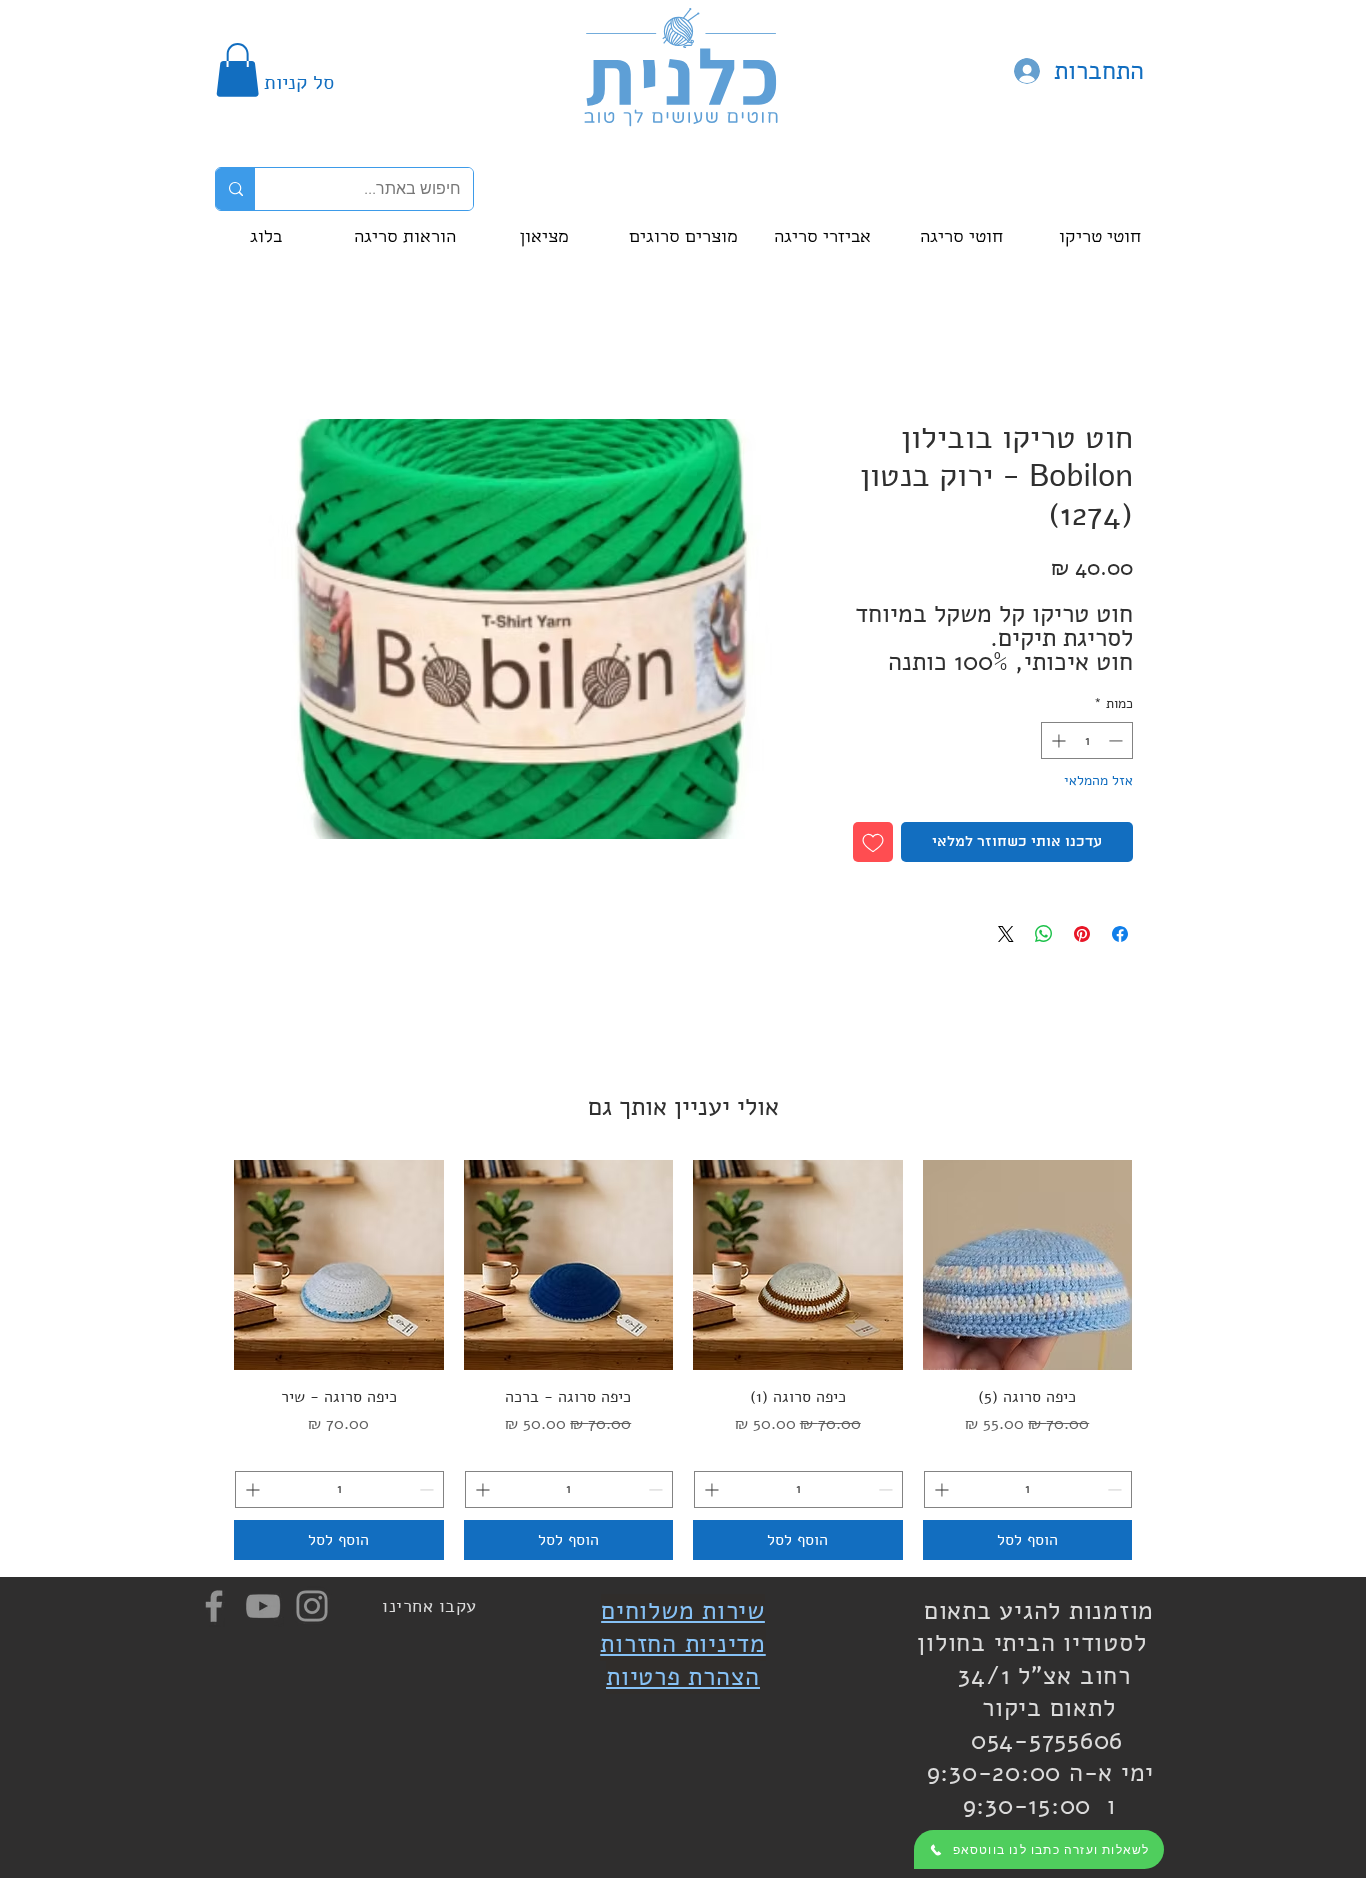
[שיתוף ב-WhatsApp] (1044, 934)
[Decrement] (1117, 740)
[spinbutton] (1087, 740)
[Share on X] (1006, 934)
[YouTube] (263, 1606)
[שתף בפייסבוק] (1120, 934)
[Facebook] (214, 1606)
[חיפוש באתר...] (235, 189)
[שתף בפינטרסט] (1082, 934)
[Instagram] (312, 1606)
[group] (683, 1359)
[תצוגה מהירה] (1028, 1265)
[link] (237, 70)
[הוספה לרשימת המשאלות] (873, 842)
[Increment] (1056, 740)
